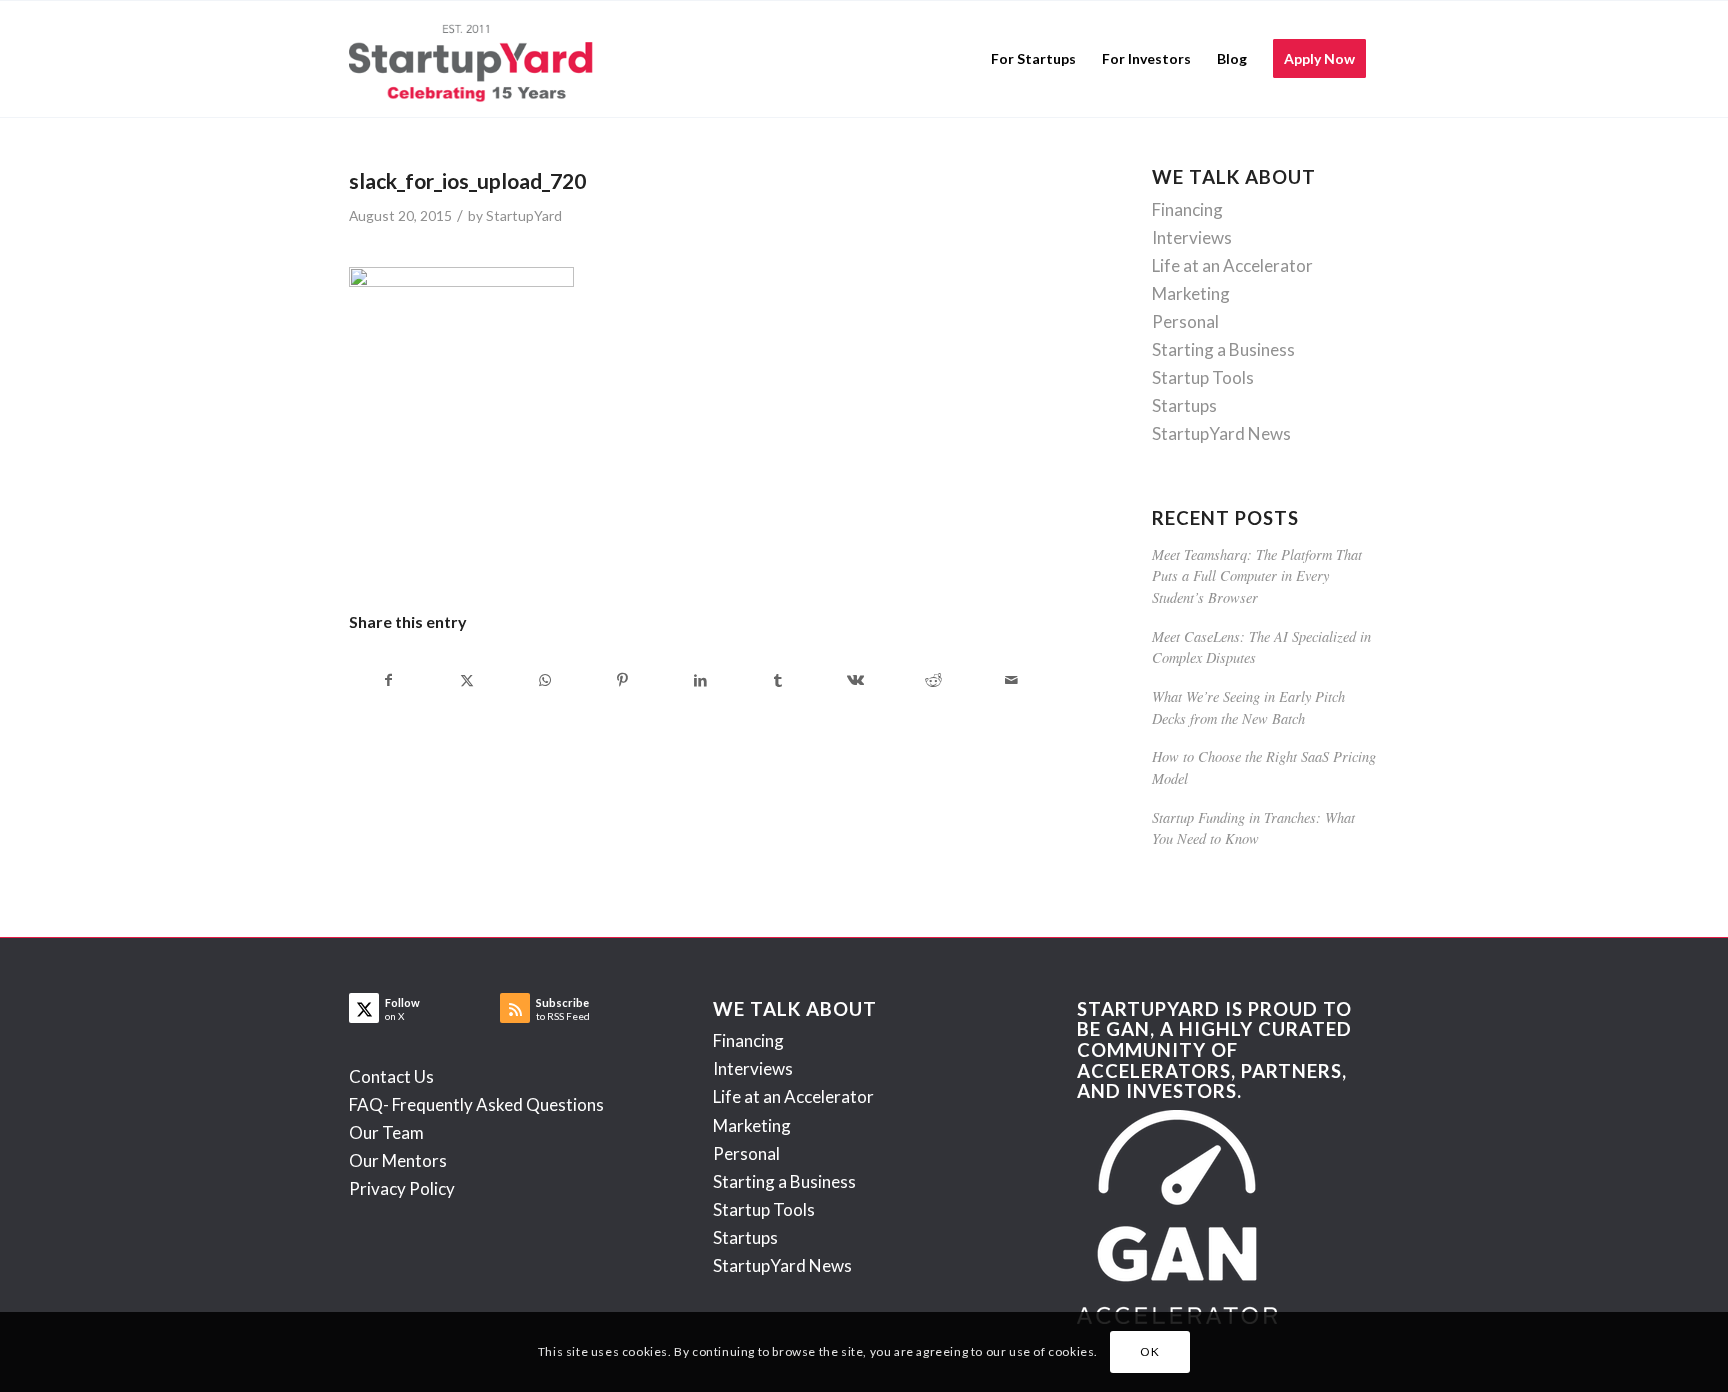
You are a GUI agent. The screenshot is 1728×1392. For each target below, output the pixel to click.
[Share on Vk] (856, 680)
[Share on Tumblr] (778, 680)
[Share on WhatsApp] (545, 680)
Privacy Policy (402, 1188)
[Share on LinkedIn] (700, 680)
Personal (1185, 321)
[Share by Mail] (1011, 680)
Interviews (1192, 237)
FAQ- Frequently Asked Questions (476, 1104)
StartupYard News (1221, 433)
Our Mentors (398, 1160)
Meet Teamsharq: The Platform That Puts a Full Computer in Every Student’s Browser (1257, 576)
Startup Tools (1203, 377)
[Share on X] (467, 680)
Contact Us (391, 1076)
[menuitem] (1033, 59)
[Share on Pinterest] (622, 680)
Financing (1187, 209)
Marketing (1191, 293)
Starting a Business (1223, 349)
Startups (1184, 405)
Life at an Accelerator (1232, 265)
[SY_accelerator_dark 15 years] (475, 59)
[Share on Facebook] (389, 680)
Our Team (386, 1132)
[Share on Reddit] (933, 680)
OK (1149, 1351)
